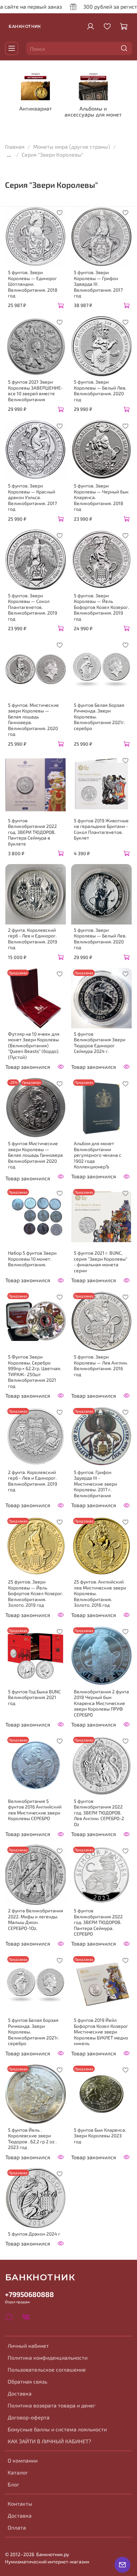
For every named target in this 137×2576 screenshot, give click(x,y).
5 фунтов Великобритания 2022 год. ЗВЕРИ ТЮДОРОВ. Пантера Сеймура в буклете (32, 832)
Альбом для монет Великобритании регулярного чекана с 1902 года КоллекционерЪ (98, 1155)
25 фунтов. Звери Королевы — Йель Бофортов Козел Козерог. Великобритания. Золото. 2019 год (36, 1593)
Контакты (20, 2503)
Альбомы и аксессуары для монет (93, 111)
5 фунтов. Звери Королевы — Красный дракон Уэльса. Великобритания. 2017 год (32, 497)
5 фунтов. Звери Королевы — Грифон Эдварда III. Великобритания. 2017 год (98, 284)
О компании (23, 2460)
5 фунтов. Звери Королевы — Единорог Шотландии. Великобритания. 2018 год (33, 284)
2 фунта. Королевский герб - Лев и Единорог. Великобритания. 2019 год (33, 939)
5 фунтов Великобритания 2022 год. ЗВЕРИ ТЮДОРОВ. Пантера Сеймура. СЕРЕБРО (98, 1922)
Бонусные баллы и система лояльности (57, 2429)
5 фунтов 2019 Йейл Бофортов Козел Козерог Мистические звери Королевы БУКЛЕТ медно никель (101, 2032)
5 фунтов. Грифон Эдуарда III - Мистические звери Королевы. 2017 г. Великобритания (95, 1484)
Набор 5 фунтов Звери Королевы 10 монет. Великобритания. (32, 1259)
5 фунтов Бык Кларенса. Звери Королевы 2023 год (100, 2136)
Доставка (20, 2393)
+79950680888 (29, 2294)
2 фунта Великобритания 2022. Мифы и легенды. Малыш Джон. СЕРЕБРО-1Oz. (36, 1919)
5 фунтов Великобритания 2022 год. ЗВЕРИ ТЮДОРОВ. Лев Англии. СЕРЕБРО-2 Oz (99, 1813)
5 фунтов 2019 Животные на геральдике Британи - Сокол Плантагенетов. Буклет (101, 829)
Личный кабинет (28, 2346)
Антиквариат (36, 108)
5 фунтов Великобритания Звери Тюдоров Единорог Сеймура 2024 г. (100, 1043)
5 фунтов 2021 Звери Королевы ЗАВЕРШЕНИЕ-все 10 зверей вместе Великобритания (35, 391)
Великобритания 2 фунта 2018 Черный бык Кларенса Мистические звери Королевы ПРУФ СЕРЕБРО (101, 1703)
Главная (15, 147)
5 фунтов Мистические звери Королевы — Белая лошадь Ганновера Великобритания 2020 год (35, 1155)
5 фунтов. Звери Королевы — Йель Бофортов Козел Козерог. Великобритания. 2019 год (101, 607)
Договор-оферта (29, 2417)
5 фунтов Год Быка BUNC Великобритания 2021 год (34, 1697)
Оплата (17, 2527)
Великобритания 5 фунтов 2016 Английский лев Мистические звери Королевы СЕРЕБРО (35, 1810)
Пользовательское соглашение (47, 2369)
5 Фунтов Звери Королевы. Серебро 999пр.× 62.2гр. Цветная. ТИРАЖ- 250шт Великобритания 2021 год (35, 1371)
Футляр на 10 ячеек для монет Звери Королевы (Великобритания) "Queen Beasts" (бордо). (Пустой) (34, 1045)
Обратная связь (27, 2381)
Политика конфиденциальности (48, 2357)
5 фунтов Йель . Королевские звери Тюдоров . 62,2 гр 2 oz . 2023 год (32, 2139)
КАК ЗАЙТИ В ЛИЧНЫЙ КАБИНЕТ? (49, 2441)
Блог (13, 2484)
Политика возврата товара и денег (52, 2405)
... (9, 155)
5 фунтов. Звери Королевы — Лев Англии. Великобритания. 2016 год (101, 1365)
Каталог (18, 2472)
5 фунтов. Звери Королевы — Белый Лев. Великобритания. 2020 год (100, 391)
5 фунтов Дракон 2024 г (34, 2234)
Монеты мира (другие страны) (72, 147)
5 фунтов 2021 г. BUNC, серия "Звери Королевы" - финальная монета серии (101, 1262)
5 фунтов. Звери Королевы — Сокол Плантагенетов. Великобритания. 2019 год (33, 607)
